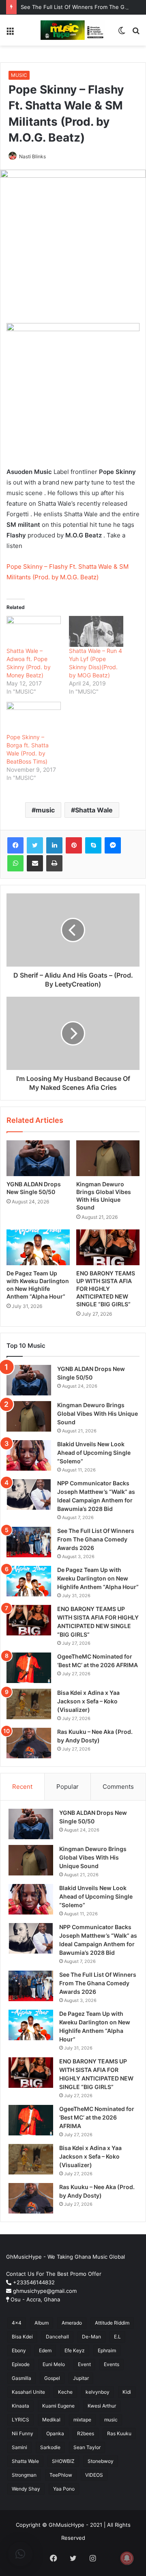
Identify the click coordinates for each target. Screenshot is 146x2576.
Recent (22, 1787)
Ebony (19, 2350)
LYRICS (20, 2420)
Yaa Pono (64, 2489)
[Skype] (93, 845)
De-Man (91, 2337)
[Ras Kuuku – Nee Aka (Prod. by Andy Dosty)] (29, 1743)
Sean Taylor (87, 2447)
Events (112, 2364)
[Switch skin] (122, 33)
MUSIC (19, 75)
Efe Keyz (75, 2350)
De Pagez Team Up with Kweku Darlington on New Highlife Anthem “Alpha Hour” (98, 1578)
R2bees (86, 2433)
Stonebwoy (101, 2461)
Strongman (24, 2475)
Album (42, 2323)
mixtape (82, 2420)
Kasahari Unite (28, 2392)
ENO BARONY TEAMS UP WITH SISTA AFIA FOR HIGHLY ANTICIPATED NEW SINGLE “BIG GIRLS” (106, 1289)
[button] (20, 2554)
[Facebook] (15, 845)
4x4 (17, 2323)
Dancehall (57, 2337)
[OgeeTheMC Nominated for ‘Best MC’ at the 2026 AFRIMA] (29, 1668)
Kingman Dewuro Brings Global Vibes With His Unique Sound (98, 1414)
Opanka (55, 2433)
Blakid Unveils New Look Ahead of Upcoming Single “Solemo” (94, 1453)
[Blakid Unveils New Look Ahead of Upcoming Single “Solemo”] (29, 1455)
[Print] (54, 863)
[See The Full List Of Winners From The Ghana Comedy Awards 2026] (29, 1542)
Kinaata (20, 2406)
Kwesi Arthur (102, 2406)
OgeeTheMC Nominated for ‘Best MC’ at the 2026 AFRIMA (97, 2117)
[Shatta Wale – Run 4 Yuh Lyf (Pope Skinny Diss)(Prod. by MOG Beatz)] (96, 632)
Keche (65, 2392)
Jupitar (81, 2378)
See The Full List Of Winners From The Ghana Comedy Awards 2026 (96, 1539)
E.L (117, 2337)
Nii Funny (23, 2433)
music (45, 810)
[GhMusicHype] (73, 30)
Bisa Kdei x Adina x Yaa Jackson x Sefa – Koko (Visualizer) (88, 1701)
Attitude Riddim (112, 2323)
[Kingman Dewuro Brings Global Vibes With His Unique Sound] (108, 1158)
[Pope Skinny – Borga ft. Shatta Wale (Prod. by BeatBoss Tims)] (34, 717)
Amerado (72, 2323)
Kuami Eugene (58, 2406)
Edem (45, 2350)
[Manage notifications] (127, 2558)
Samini (19, 2447)
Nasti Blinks (32, 156)
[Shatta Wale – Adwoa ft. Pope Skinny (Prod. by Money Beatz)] (34, 632)
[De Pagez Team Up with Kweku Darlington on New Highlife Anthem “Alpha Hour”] (38, 1247)
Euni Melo (54, 2364)
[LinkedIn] (54, 845)
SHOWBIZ (63, 2461)
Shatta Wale (94, 810)
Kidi (127, 2392)
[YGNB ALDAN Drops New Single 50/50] (38, 1158)
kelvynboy (98, 2392)
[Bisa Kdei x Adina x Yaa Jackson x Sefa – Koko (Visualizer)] (29, 1704)
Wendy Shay (26, 2489)
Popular (68, 1787)
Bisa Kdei (22, 2337)
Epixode (21, 2364)
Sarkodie (50, 2447)
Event (84, 2364)
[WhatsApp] (15, 863)
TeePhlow (61, 2475)
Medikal (51, 2420)
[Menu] (10, 33)
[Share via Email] (35, 863)
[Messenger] (113, 845)
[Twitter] (35, 845)
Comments (118, 1787)
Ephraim (107, 2350)
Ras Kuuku (119, 2433)
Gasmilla (21, 2378)
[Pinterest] (74, 845)
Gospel (52, 2378)
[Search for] (136, 33)
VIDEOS (94, 2475)
